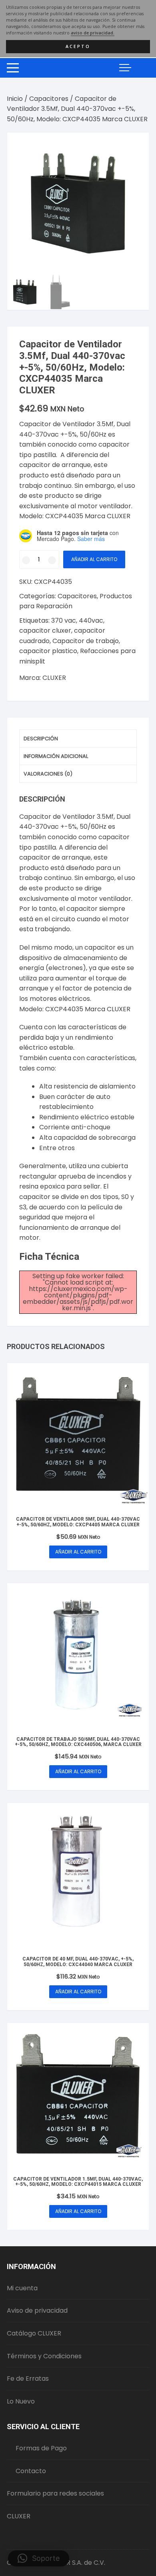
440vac (91, 620)
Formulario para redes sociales (55, 2493)
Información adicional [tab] (56, 756)
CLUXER (54, 678)
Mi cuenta (22, 2288)
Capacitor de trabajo (86, 641)
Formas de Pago (41, 2448)
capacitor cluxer (45, 630)
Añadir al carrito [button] (78, 1552)
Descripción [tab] (41, 739)
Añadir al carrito (94, 559)
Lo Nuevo (21, 2401)
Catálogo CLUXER (34, 2333)
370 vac (64, 620)
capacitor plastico (48, 651)
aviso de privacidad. (93, 33)
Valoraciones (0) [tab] (48, 774)
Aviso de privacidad (37, 2310)
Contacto (31, 2471)
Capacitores (49, 99)
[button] (135, 146)
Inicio (15, 99)
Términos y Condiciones (44, 2356)
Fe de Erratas (28, 2379)
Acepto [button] (78, 46)
